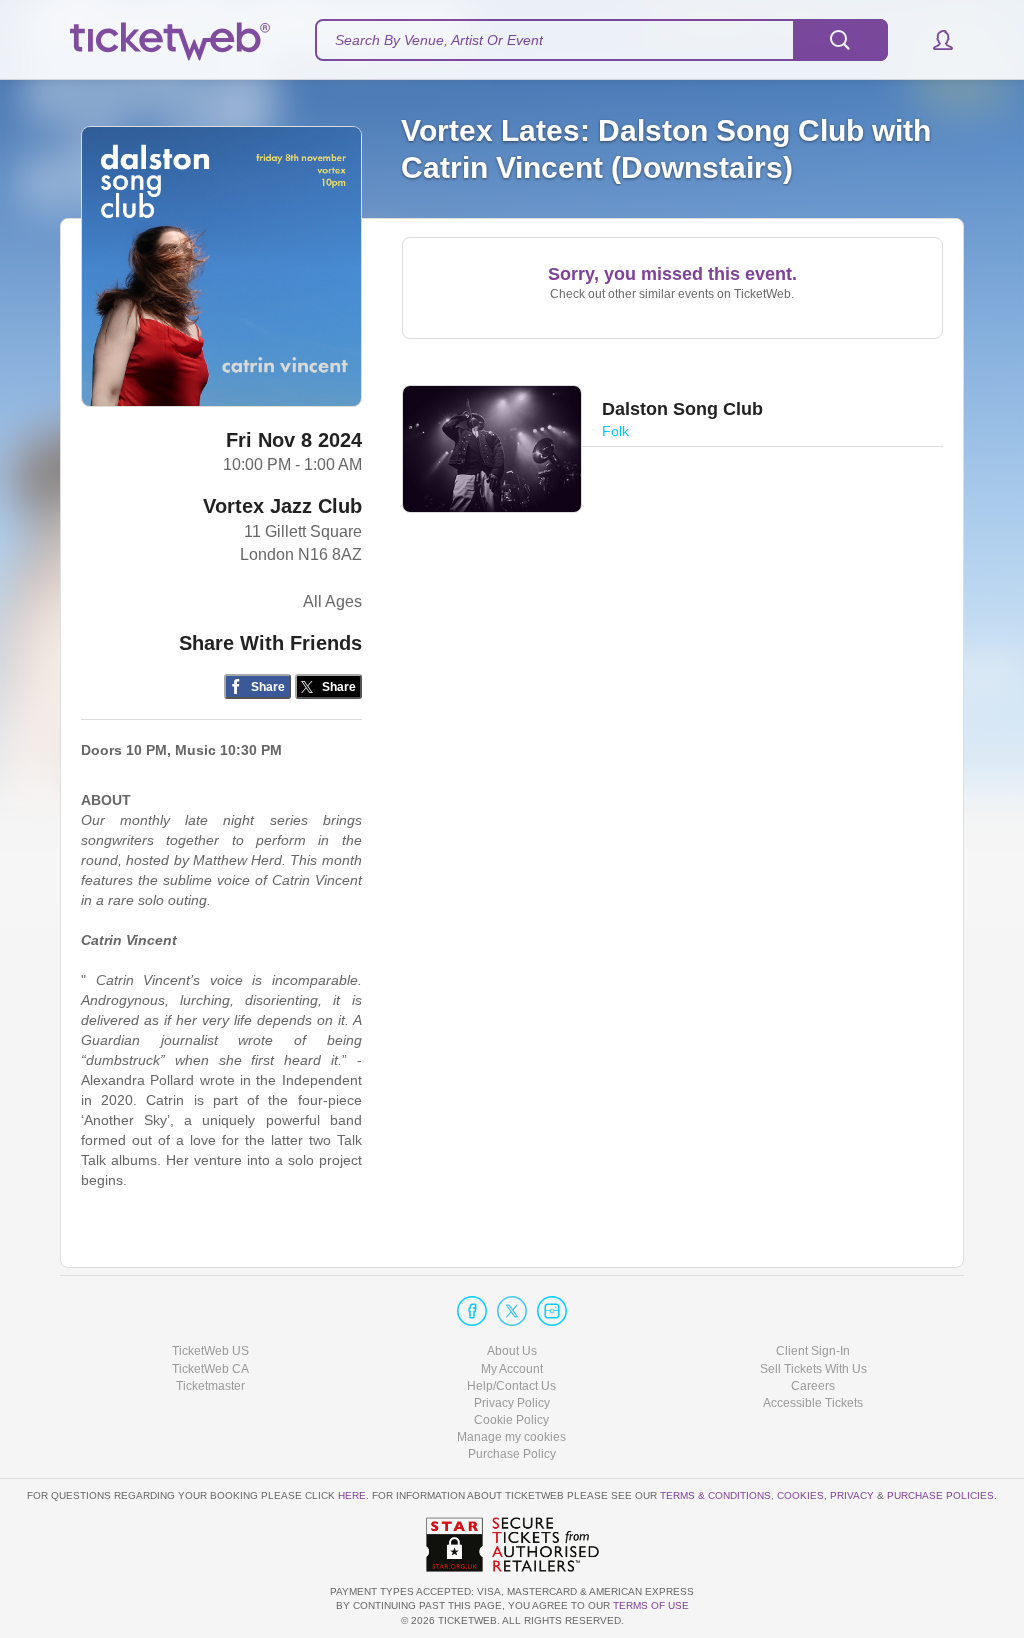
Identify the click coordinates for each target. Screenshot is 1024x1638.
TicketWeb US (210, 1351)
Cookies (800, 1495)
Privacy (852, 1495)
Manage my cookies (511, 1437)
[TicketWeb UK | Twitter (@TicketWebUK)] (512, 1311)
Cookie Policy (511, 1420)
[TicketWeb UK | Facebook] (472, 1311)
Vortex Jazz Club (282, 506)
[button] (933, 40)
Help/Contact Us (511, 1386)
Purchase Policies (940, 1495)
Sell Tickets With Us (813, 1369)
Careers (813, 1386)
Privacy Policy (512, 1403)
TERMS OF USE (651, 1605)
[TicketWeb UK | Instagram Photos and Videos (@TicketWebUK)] (552, 1311)
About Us (512, 1351)
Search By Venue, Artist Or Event (439, 40)
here (352, 1495)
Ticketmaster (210, 1386)
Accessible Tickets (813, 1403)
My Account (512, 1369)
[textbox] (601, 40)
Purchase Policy (512, 1454)
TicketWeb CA (210, 1369)
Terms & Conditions (715, 1495)
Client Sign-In (813, 1351)
